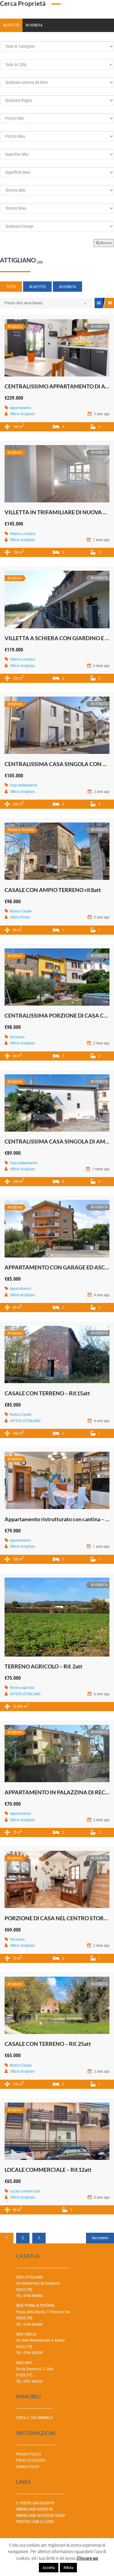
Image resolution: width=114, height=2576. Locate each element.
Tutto (11, 287)
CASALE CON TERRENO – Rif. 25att (48, 2044)
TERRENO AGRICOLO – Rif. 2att (43, 1666)
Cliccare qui (87, 2558)
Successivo (100, 2238)
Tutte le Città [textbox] (16, 65)
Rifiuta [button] (68, 2568)
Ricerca (105, 243)
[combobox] (57, 64)
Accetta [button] (49, 2568)
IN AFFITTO (11, 25)
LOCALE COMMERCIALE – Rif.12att (48, 2170)
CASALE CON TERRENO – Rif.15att (47, 1393)
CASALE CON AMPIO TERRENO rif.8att (53, 890)
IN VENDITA (34, 25)
